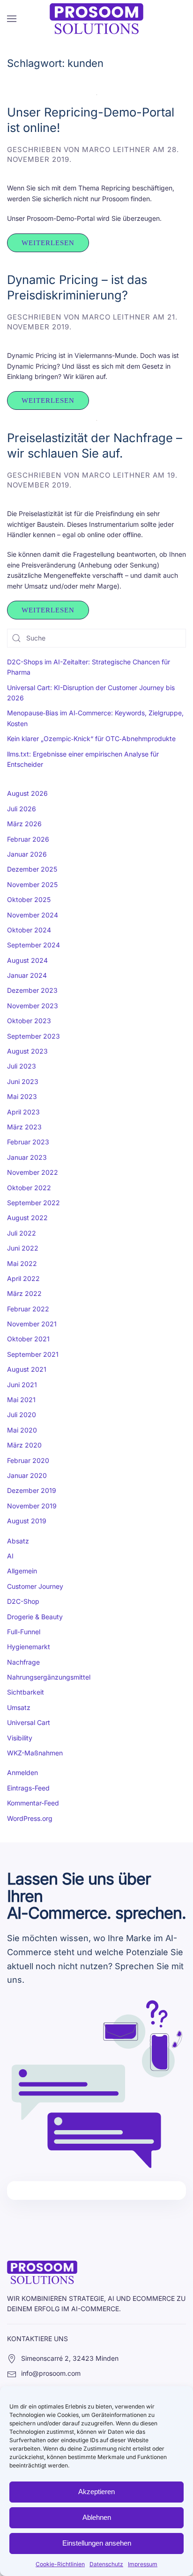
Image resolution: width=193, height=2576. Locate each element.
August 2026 (27, 793)
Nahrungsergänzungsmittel (49, 1677)
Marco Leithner (116, 149)
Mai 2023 (22, 1096)
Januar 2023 (27, 1157)
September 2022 (33, 1203)
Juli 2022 (22, 1233)
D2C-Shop (23, 1601)
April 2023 (23, 1112)
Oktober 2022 (29, 1188)
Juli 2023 (22, 1066)
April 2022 (23, 1278)
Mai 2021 (21, 1400)
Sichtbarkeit (26, 1692)
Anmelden (22, 1772)
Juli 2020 (22, 1415)
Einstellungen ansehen (97, 2543)
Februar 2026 (28, 839)
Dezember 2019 (32, 1490)
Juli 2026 (22, 809)
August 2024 (27, 960)
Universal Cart (29, 1722)
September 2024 (33, 945)
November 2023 (33, 1006)
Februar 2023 (28, 1142)
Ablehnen (97, 2517)
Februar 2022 (28, 1309)
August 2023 (27, 1051)
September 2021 (33, 1354)
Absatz (18, 1541)
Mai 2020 (22, 1430)
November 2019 (32, 1506)
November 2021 (32, 1324)
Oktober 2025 (29, 899)
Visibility (20, 1738)
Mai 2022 (22, 1263)
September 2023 (33, 1036)
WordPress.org (30, 1818)
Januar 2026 (27, 854)
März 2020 (24, 1445)
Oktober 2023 (29, 1021)
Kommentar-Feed (33, 1803)
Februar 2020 (28, 1460)
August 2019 (27, 1521)
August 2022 (27, 1218)
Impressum (143, 2564)
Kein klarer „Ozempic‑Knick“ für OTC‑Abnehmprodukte (91, 739)
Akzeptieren (96, 2492)
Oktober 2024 (29, 930)
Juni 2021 (22, 1385)
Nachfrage (23, 1662)
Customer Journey (35, 1586)
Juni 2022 (23, 1248)
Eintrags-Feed (28, 1788)
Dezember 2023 (32, 990)
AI (10, 1556)
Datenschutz (106, 2564)
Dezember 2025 (32, 869)
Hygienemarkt (29, 1647)
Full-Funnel (24, 1632)
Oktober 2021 (28, 1339)
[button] (12, 19)
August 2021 (27, 1369)
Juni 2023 (23, 1081)
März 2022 (24, 1293)
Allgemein (22, 1571)
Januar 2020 (27, 1475)
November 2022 (33, 1172)
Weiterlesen (48, 243)
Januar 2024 (27, 975)
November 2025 (32, 884)
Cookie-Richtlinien (60, 2564)
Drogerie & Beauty (35, 1617)
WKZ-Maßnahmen (35, 1753)
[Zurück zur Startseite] (96, 19)
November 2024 (33, 915)
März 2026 (24, 824)
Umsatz (19, 1707)
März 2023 (24, 1127)
